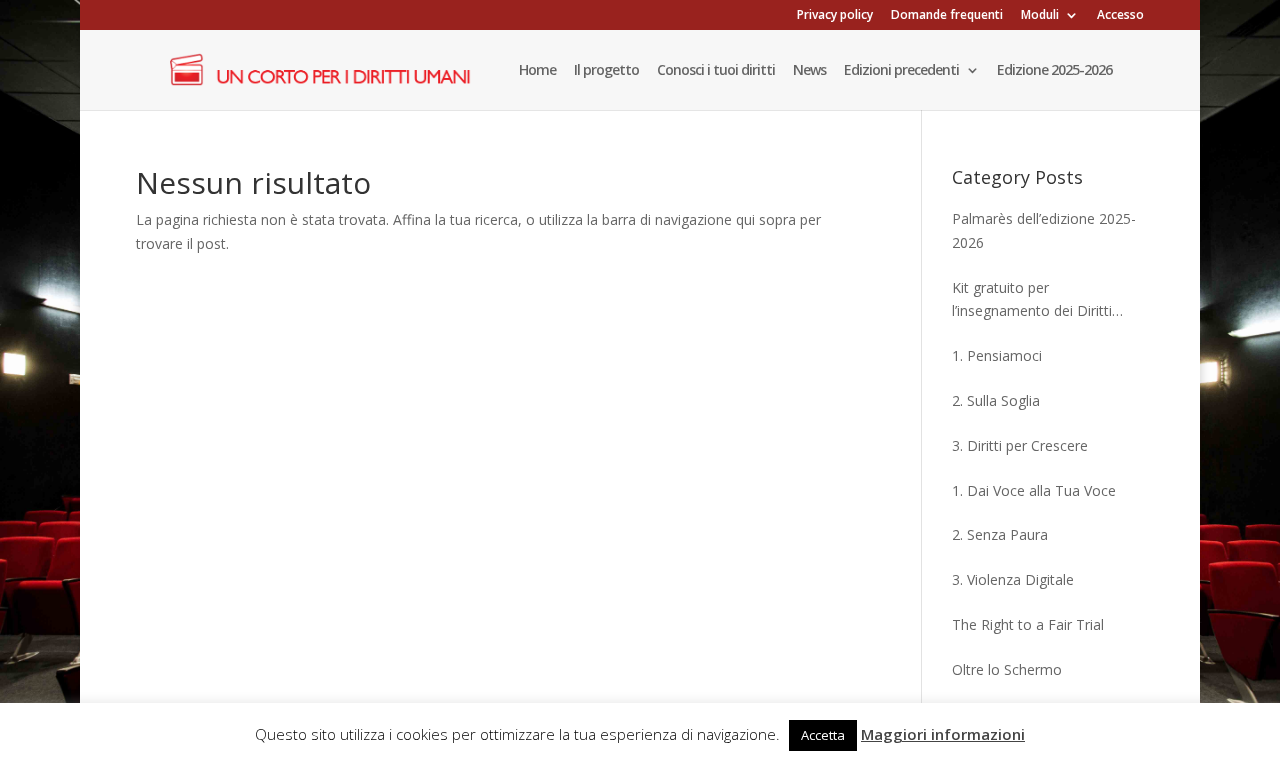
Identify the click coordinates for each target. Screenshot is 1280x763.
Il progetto (606, 71)
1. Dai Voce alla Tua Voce (1034, 490)
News (809, 71)
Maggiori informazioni (943, 734)
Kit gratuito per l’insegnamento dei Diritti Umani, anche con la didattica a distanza (1047, 301)
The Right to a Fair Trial (1028, 624)
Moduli (1040, 16)
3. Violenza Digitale (1013, 579)
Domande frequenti (947, 16)
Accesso (1120, 16)
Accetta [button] (823, 735)
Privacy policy (835, 16)
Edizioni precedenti (901, 71)
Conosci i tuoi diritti (716, 71)
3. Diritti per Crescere (1020, 445)
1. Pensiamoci (997, 355)
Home (537, 71)
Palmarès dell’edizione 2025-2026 (1044, 230)
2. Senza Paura (1000, 534)
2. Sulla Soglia (996, 400)
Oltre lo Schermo (1007, 669)
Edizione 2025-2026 (1054, 71)
